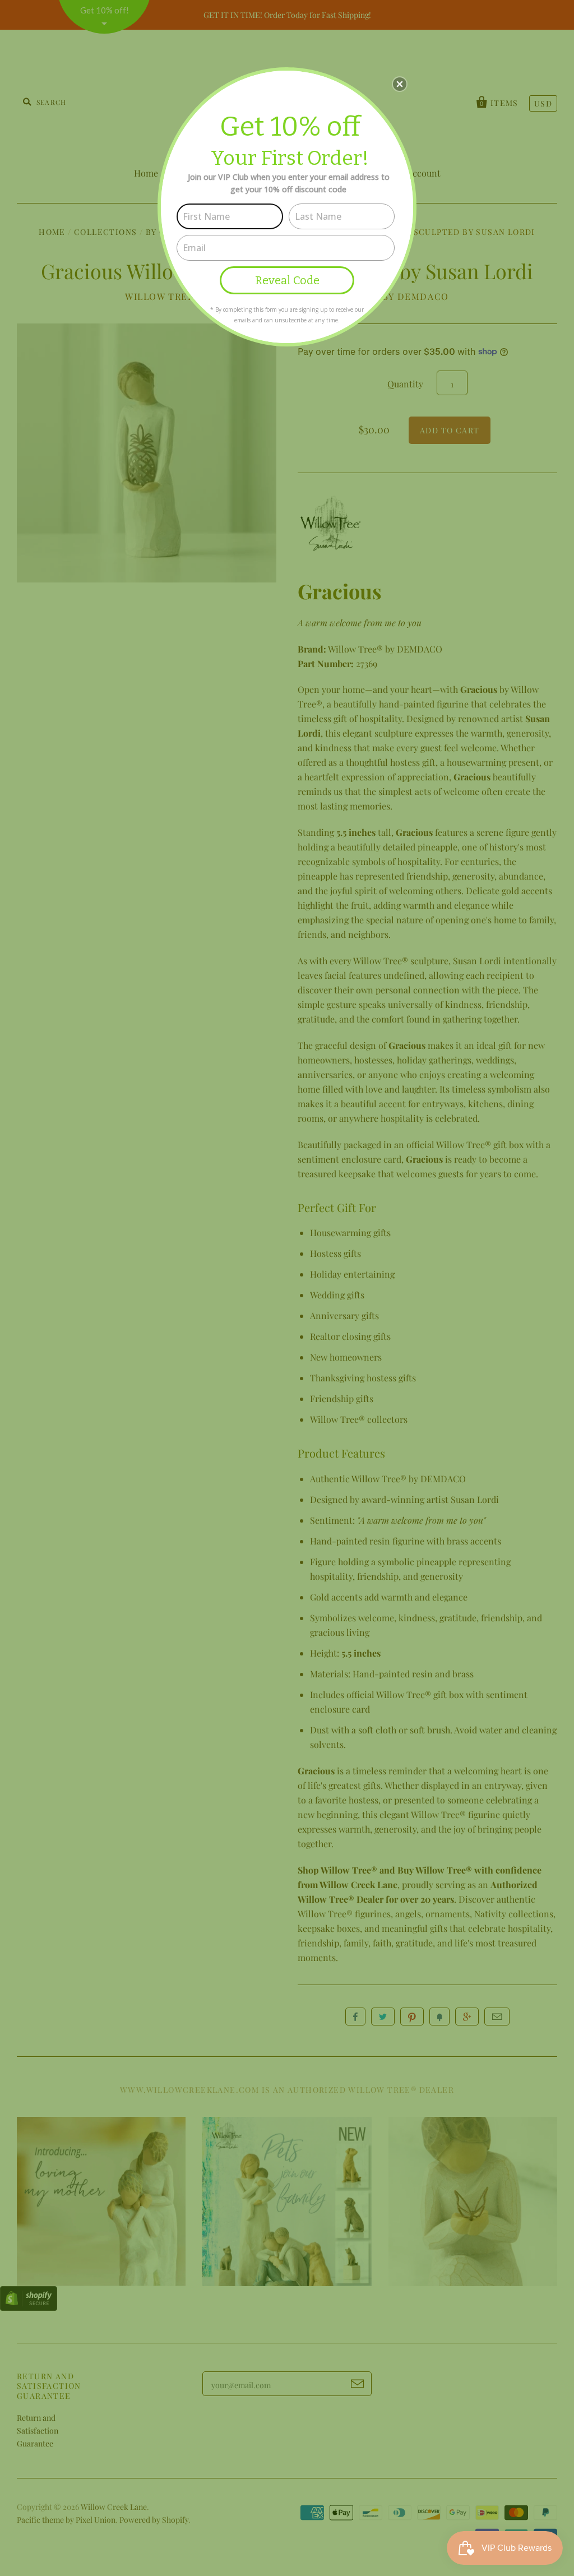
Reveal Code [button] (287, 280)
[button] (400, 84)
